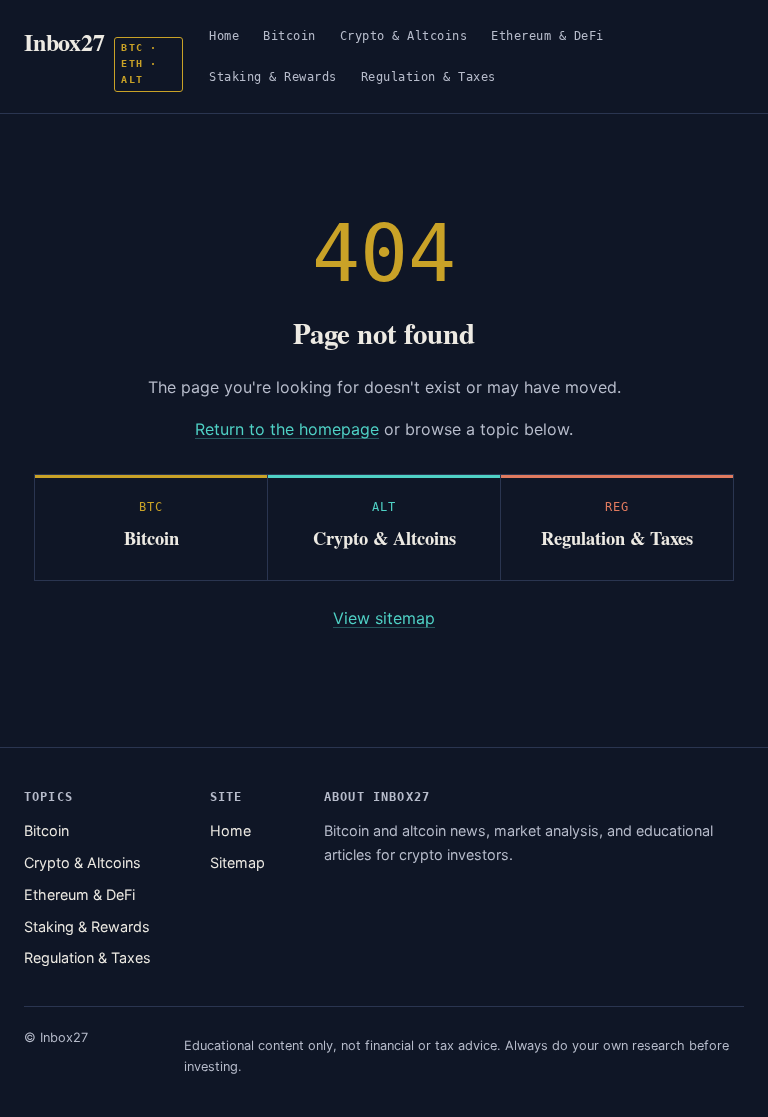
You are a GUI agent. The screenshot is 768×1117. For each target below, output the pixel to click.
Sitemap (237, 862)
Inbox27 (90, 55)
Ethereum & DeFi (547, 35)
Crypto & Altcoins (404, 35)
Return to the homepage (287, 429)
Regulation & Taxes (428, 76)
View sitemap (384, 618)
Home (224, 35)
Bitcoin (289, 35)
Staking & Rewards (273, 76)
